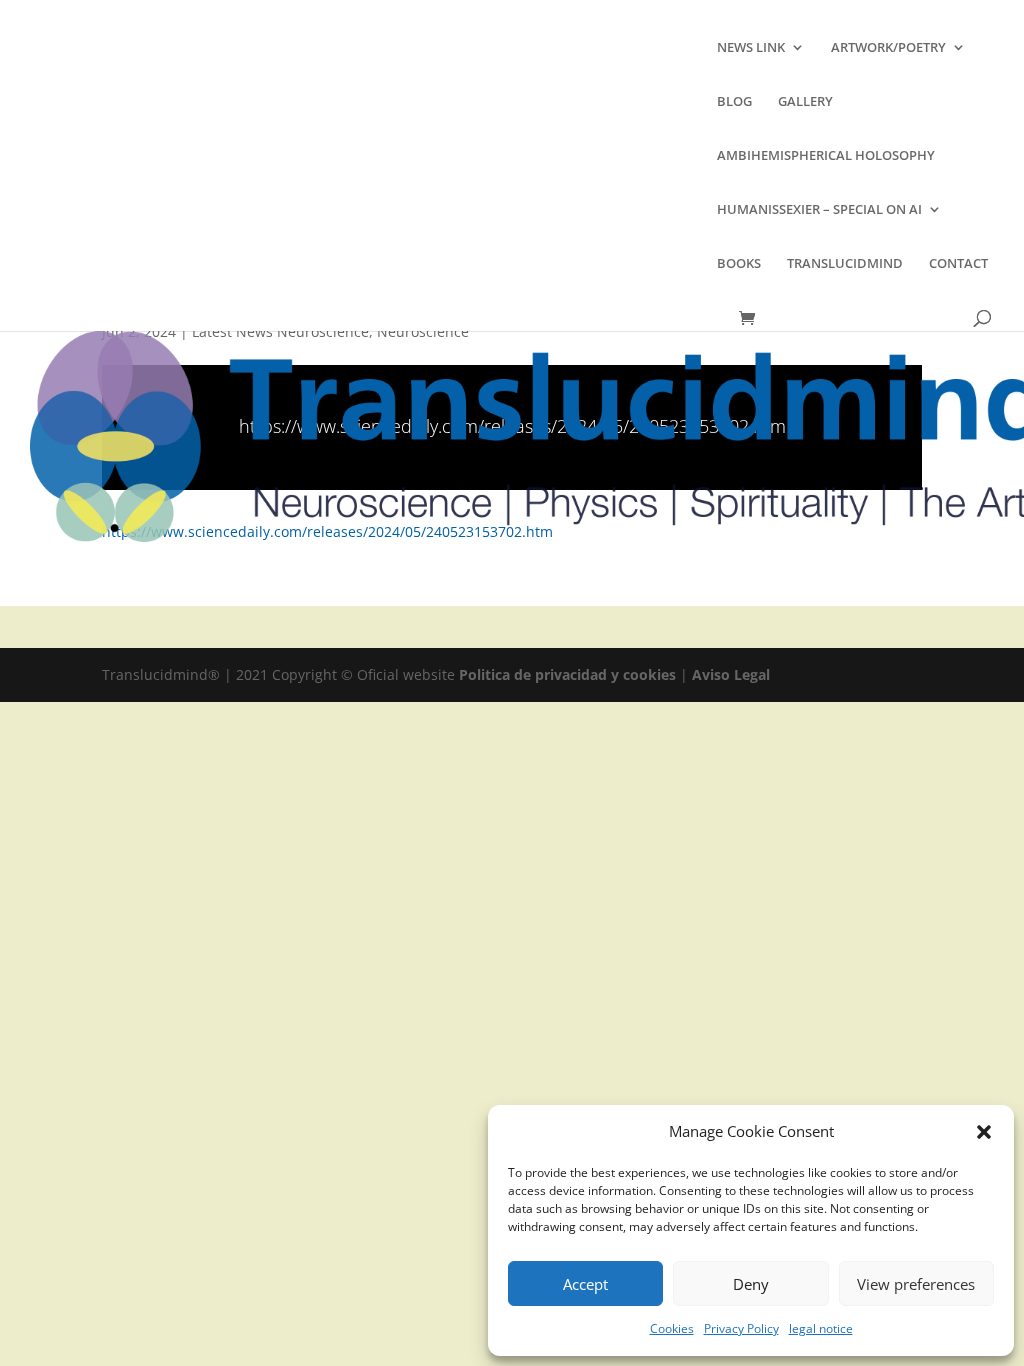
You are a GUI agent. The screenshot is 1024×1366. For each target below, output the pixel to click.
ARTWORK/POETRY (888, 48)
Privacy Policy (741, 1328)
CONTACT (958, 264)
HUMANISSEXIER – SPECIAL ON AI (819, 210)
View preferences (916, 1284)
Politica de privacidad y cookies (569, 674)
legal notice (821, 1328)
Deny (751, 1284)
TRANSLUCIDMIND (845, 264)
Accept (585, 1284)
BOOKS (739, 264)
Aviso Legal (731, 674)
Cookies (672, 1328)
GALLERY (805, 102)
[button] (984, 1132)
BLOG (734, 102)
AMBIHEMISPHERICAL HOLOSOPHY (826, 156)
